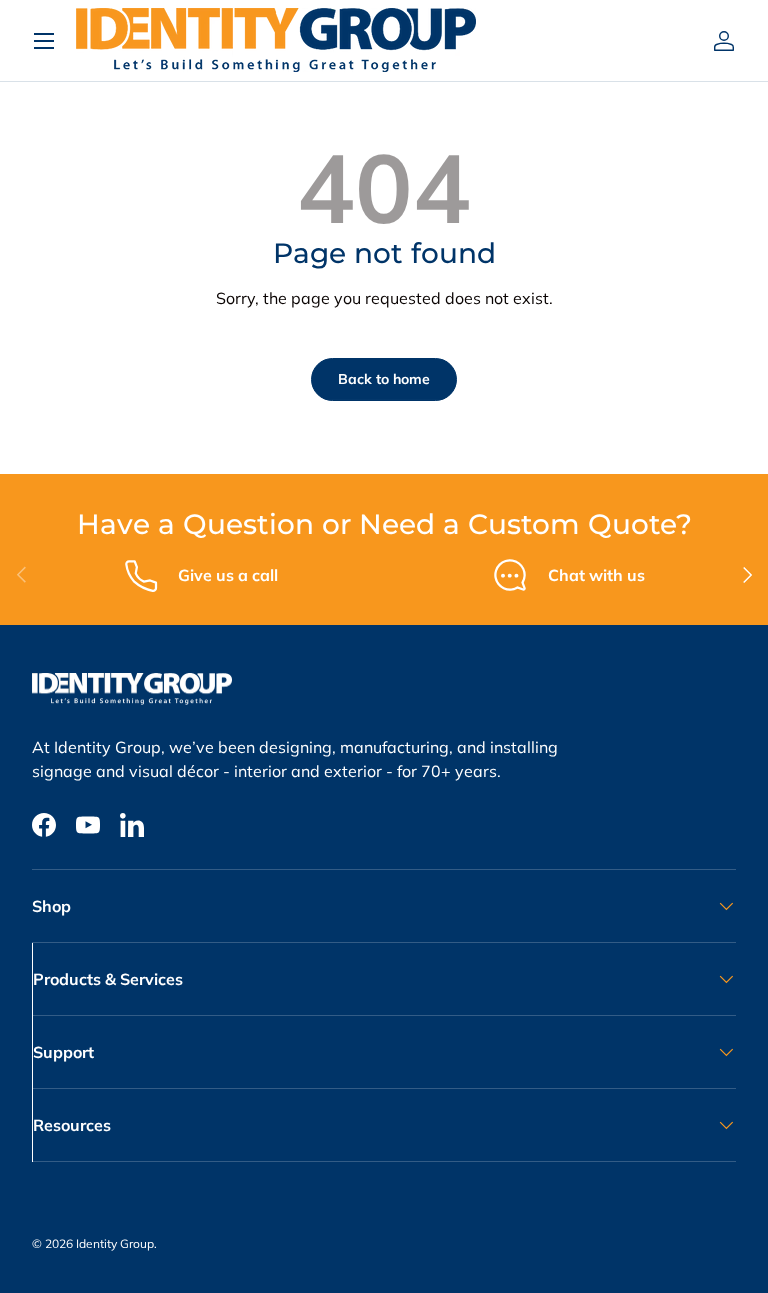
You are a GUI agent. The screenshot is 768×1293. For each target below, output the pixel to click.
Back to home (384, 379)
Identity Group (115, 1243)
